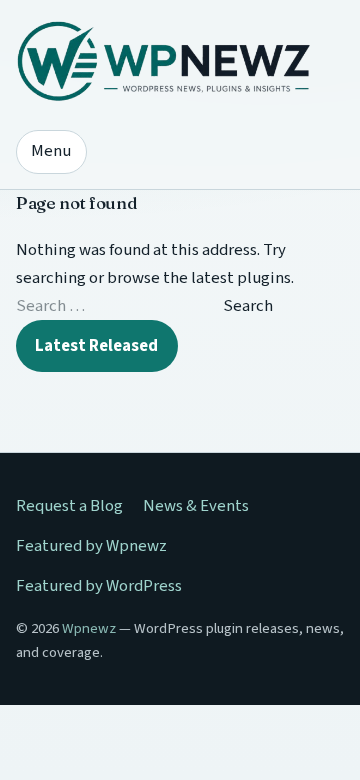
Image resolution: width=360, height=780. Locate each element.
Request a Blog (69, 506)
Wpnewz (89, 628)
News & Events (196, 506)
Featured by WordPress (99, 586)
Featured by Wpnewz (91, 546)
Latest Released (96, 346)
